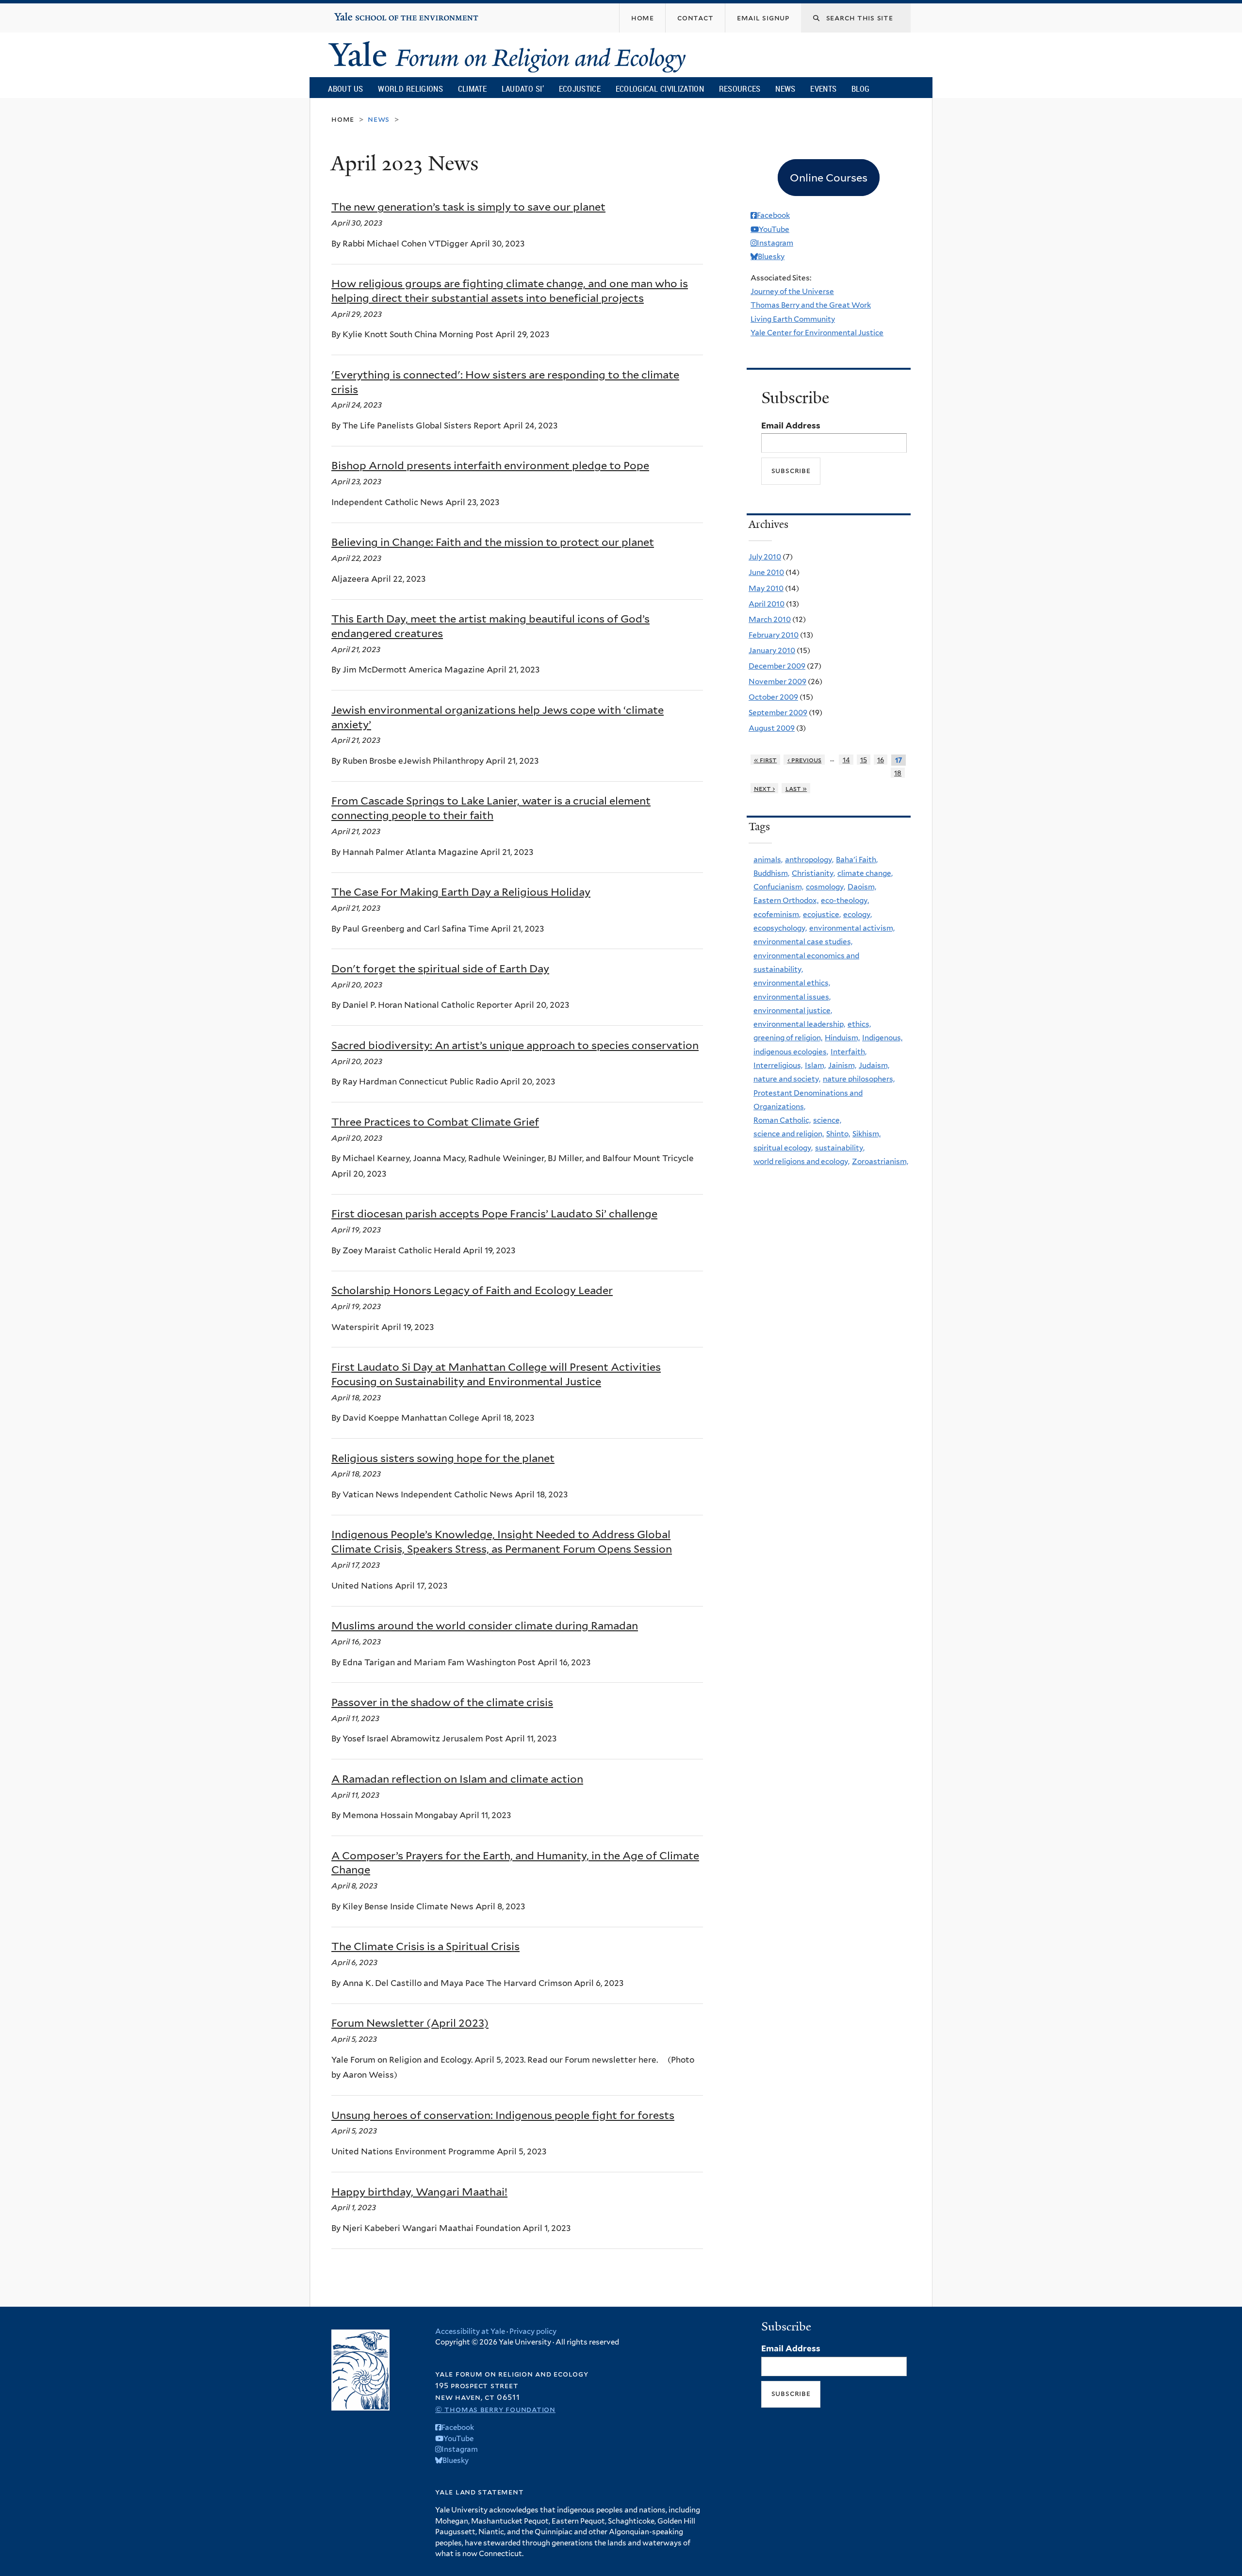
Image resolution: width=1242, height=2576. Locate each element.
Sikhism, (866, 1134)
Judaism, (874, 1065)
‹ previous (805, 760)
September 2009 (778, 713)
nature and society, (787, 1079)
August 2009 (772, 728)
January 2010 (772, 650)
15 (864, 760)
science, (827, 1120)
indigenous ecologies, (791, 1052)
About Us (345, 89)
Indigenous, (882, 1038)
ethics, (859, 1024)
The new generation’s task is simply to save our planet (468, 207)
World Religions (410, 89)
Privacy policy (533, 2331)
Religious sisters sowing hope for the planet (443, 1458)
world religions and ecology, (801, 1161)
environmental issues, (792, 997)
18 (898, 773)
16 (881, 760)
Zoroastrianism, (880, 1161)
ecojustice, (822, 914)
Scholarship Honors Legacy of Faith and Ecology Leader (472, 1290)
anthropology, (809, 860)
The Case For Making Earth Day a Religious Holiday (461, 892)
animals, (768, 860)
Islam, (815, 1065)
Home (343, 119)
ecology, (858, 914)
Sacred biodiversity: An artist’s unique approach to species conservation (515, 1045)
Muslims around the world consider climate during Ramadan (485, 1625)
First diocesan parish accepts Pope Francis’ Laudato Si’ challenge (494, 1214)
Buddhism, (771, 873)
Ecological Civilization (660, 89)
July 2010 (765, 557)
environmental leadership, (799, 1024)
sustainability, (840, 1148)
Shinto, (838, 1134)
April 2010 (767, 604)
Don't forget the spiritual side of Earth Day (440, 968)
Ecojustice (580, 89)
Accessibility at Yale (470, 2331)
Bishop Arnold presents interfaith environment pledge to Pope (490, 465)
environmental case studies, (803, 942)
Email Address (791, 426)
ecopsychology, (780, 928)
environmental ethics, (792, 983)
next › (765, 788)
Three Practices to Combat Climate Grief (435, 1122)
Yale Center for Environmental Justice (817, 333)
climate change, (865, 873)
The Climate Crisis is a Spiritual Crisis (425, 1946)
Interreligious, (778, 1065)
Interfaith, (849, 1052)
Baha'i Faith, (857, 860)
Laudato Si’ (523, 89)
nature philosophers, (859, 1079)
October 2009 (773, 697)
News (785, 89)
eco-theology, (845, 900)
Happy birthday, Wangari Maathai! (419, 2192)
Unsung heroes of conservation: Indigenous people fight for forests (503, 2115)
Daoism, (862, 887)
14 (846, 760)
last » (796, 788)
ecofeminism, (777, 914)
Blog (860, 89)
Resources (740, 89)
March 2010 (770, 619)
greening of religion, (788, 1038)
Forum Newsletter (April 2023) (410, 2023)
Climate (472, 89)
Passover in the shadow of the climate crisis (442, 1702)
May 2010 (766, 588)
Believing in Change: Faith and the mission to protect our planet (493, 542)
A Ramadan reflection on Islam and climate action (457, 1779)
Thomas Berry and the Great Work (811, 305)
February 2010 (774, 635)
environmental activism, (852, 928)
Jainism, (842, 1065)
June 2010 (766, 572)
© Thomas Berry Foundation (495, 2409)
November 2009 (777, 681)
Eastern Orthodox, (786, 900)
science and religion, (789, 1134)
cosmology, (825, 887)
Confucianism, (778, 887)
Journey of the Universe (792, 291)
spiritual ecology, (783, 1148)
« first (766, 760)
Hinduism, (842, 1038)
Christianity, (813, 873)
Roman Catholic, (782, 1120)
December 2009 (777, 666)
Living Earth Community (793, 319)
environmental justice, (793, 1010)
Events (823, 89)
